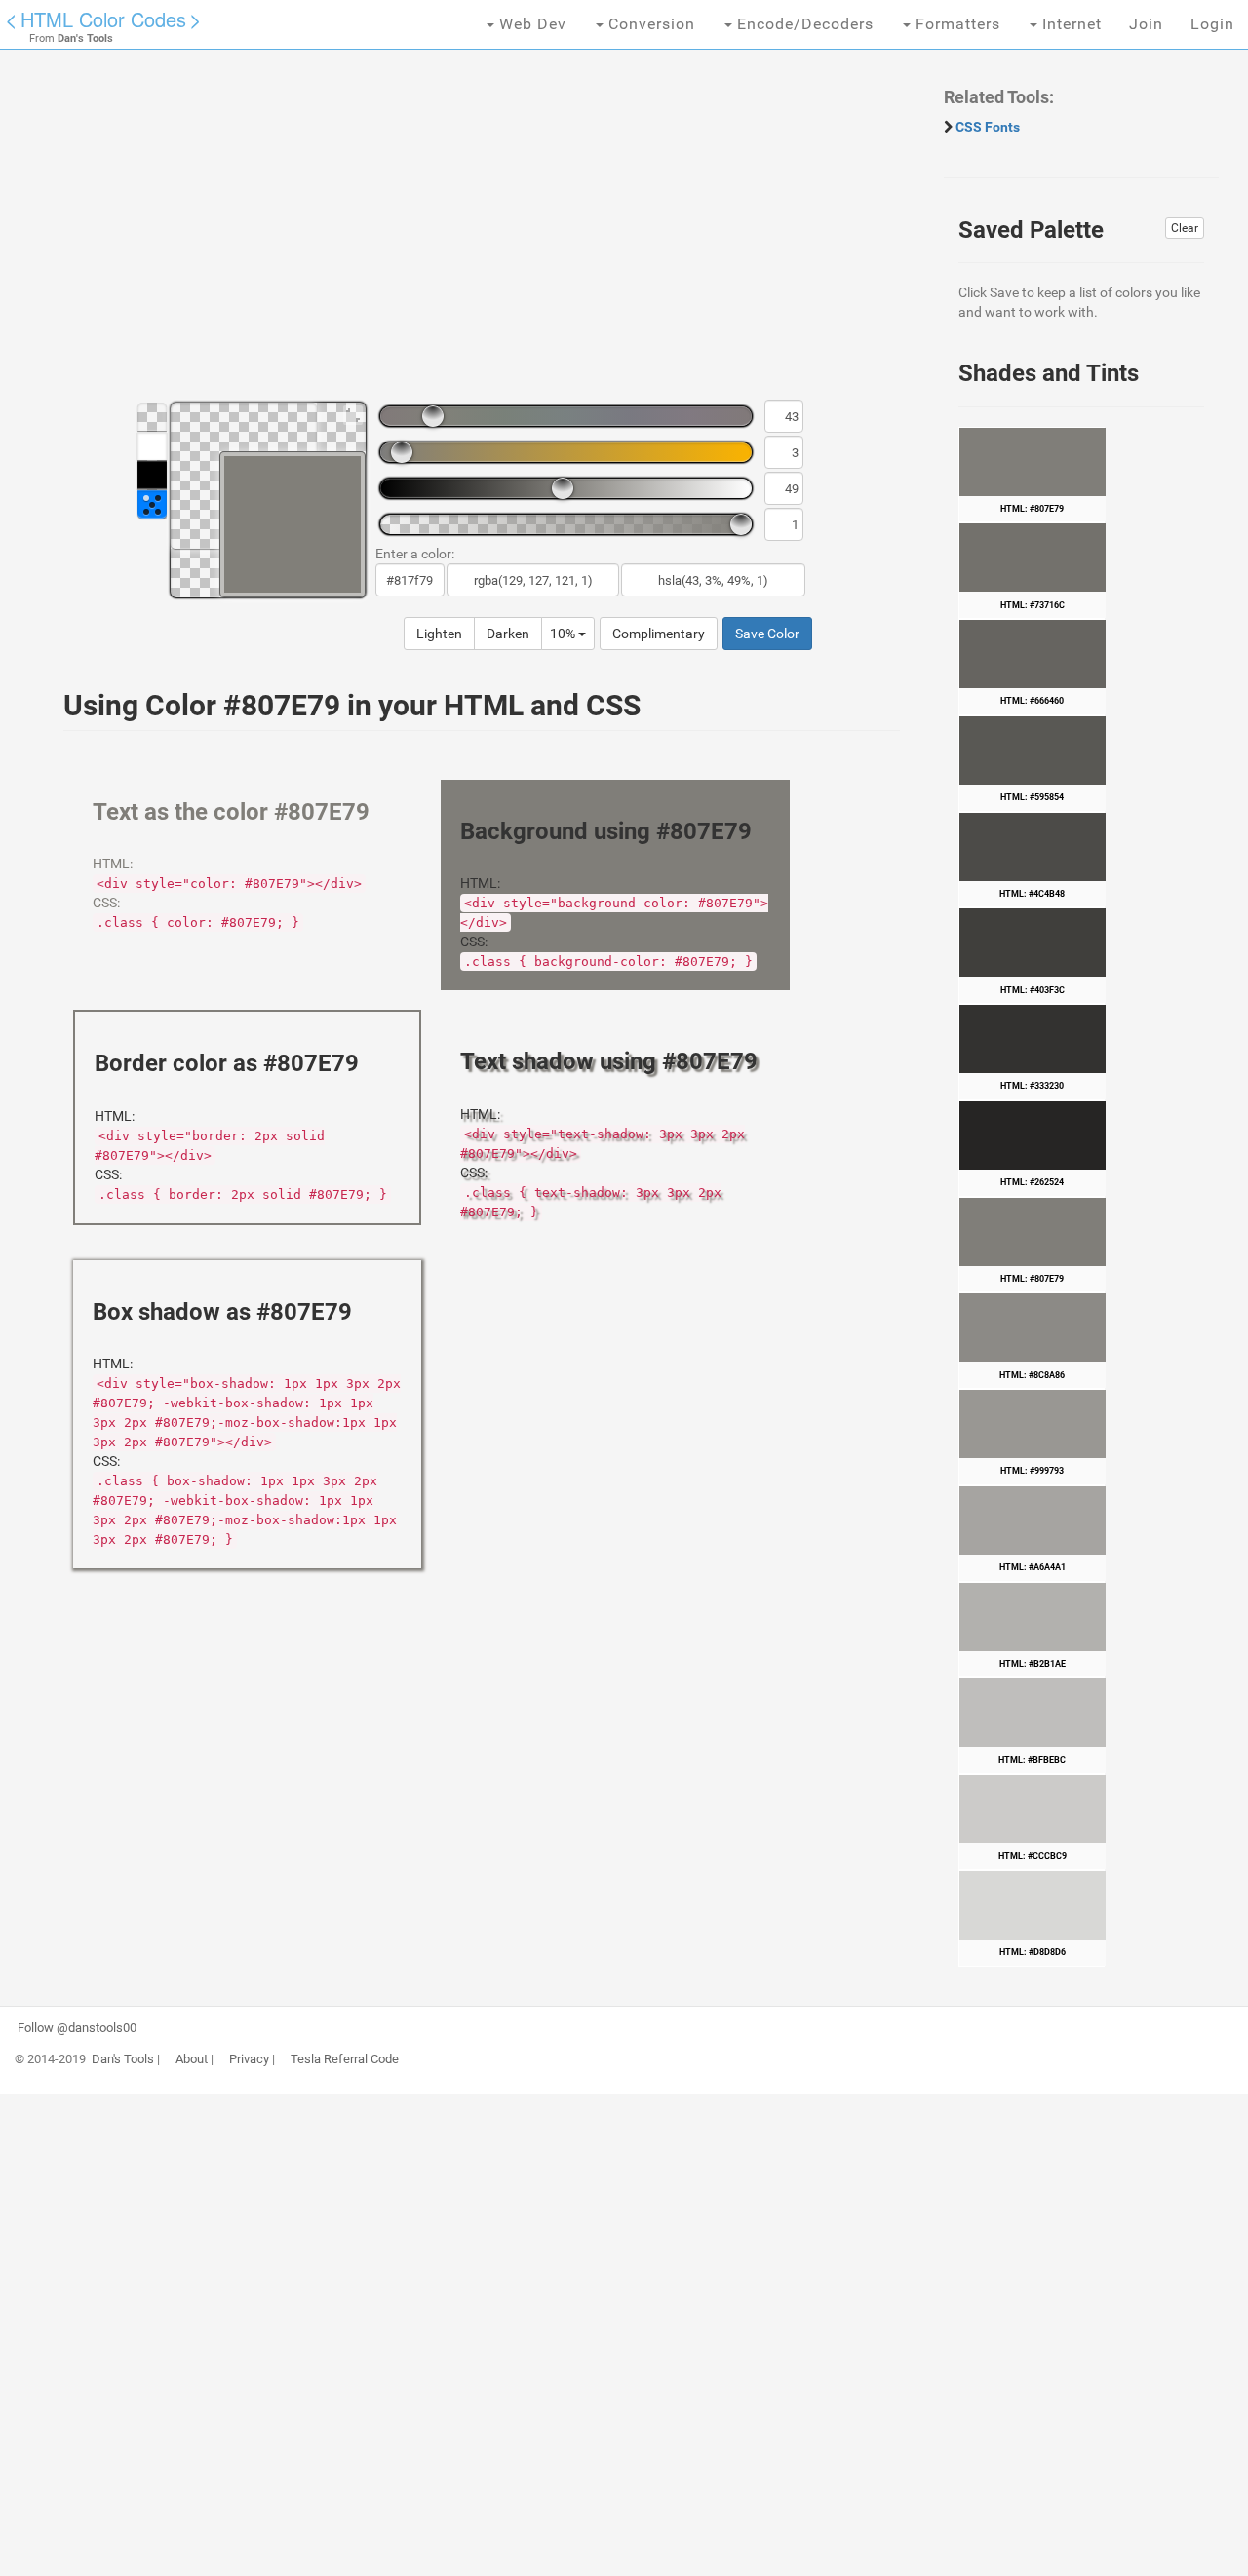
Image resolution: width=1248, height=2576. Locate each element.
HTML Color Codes (103, 19)
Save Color (767, 634)
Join (1146, 24)
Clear (1185, 228)
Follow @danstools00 (77, 2028)
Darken (508, 634)
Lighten (439, 634)
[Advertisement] (472, 234)
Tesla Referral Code (345, 2059)
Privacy (249, 2059)
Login (1212, 24)
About (192, 2059)
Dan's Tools (123, 2059)
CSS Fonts (988, 127)
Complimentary (659, 634)
